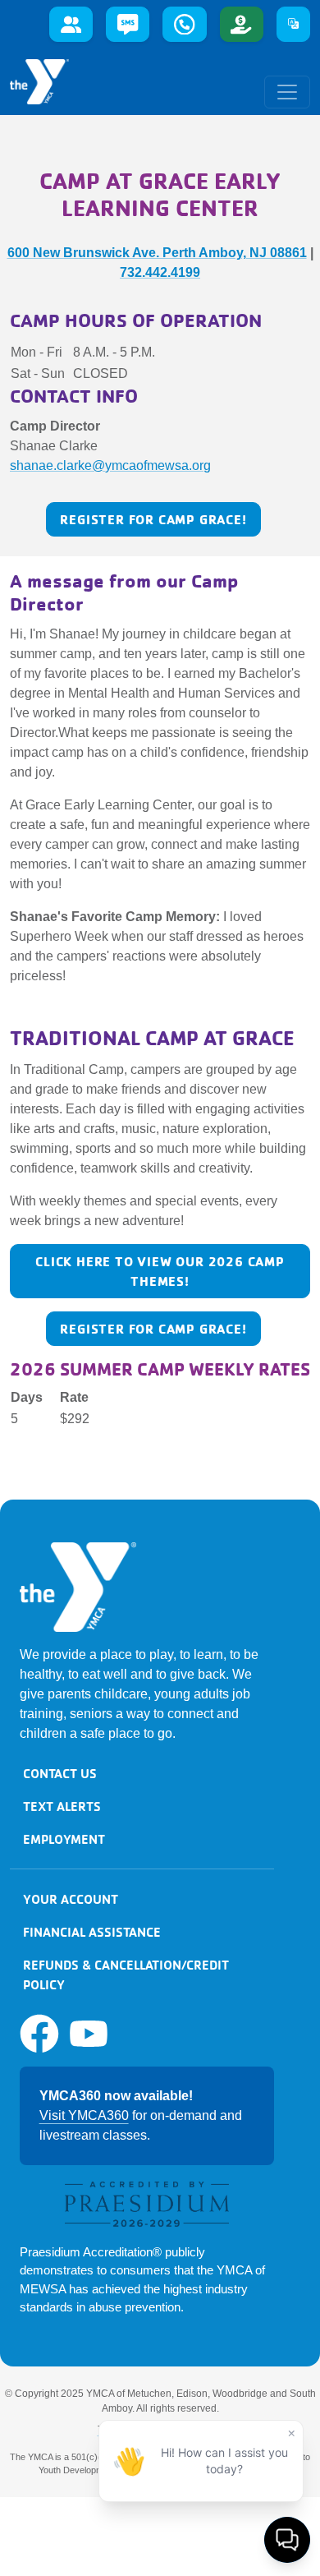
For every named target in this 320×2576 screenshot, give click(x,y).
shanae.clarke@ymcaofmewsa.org (110, 465)
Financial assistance (92, 1932)
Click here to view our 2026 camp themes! (160, 1271)
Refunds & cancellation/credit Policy (126, 1975)
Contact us (60, 1773)
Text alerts (62, 1806)
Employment (64, 1839)
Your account (71, 1899)
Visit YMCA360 (84, 2115)
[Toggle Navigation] (287, 92)
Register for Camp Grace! (153, 519)
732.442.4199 (160, 272)
